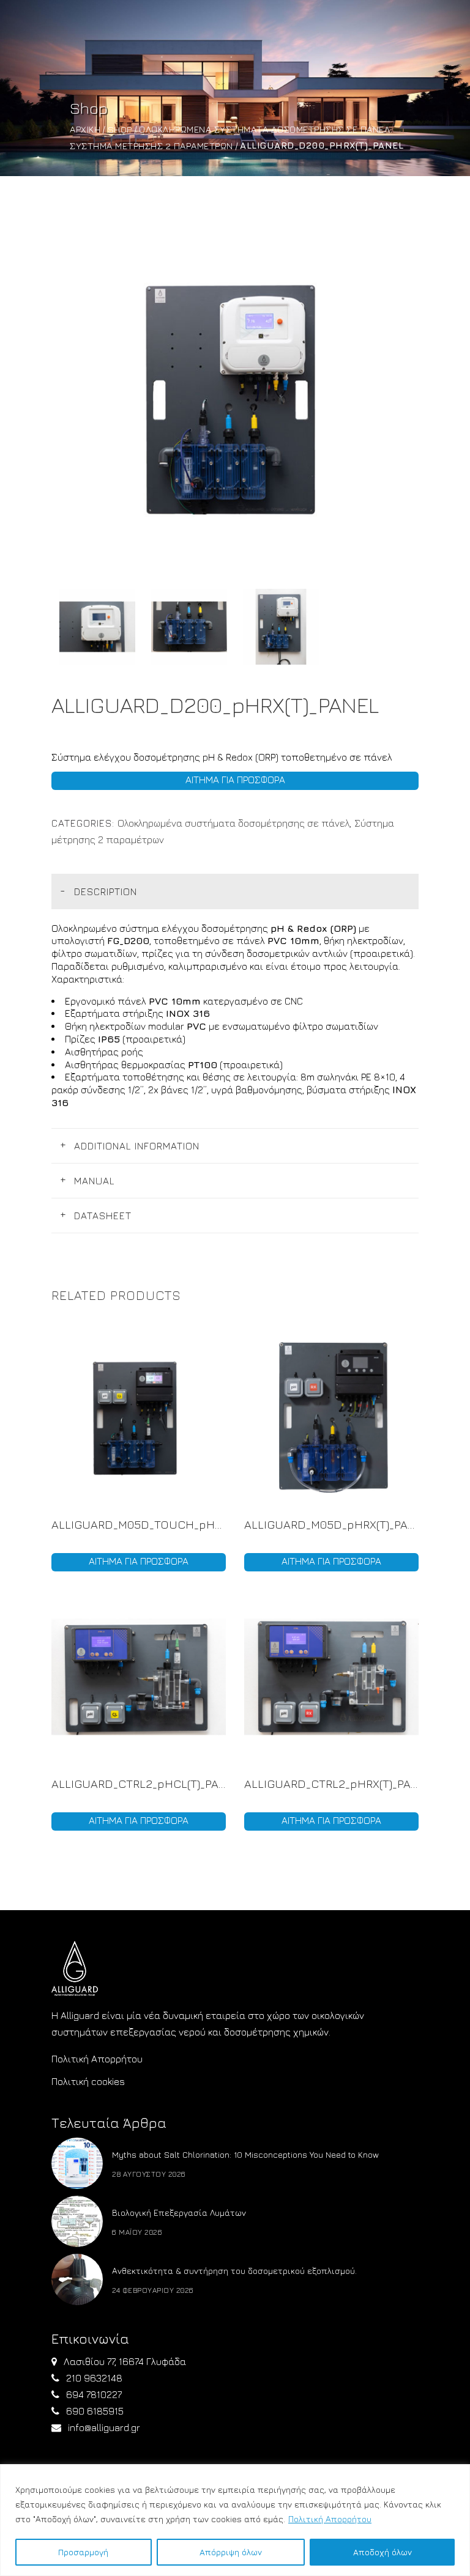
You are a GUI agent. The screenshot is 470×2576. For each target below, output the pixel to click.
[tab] (235, 891)
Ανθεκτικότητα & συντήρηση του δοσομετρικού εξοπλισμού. (234, 2271)
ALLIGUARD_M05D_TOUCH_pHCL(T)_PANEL (139, 1524)
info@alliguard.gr (104, 2427)
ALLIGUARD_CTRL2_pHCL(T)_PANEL (139, 1784)
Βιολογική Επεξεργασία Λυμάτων (179, 2212)
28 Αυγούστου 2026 (149, 2174)
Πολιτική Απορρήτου (330, 2519)
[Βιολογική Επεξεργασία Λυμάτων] (77, 2221)
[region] (235, 2520)
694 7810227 (94, 2394)
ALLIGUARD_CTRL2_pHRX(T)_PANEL (331, 1784)
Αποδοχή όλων (382, 2552)
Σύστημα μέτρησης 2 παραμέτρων (151, 146)
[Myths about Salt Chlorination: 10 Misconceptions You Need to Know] (77, 2163)
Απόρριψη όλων (231, 2552)
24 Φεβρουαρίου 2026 (153, 2290)
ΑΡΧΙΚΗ (85, 129)
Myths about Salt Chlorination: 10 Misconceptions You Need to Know (245, 2154)
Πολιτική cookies (88, 2081)
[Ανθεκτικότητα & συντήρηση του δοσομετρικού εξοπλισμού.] (77, 2279)
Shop (120, 129)
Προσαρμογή (83, 2552)
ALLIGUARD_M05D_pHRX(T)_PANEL (331, 1524)
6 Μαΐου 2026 (137, 2232)
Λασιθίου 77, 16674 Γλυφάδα (125, 2361)
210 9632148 (94, 2378)
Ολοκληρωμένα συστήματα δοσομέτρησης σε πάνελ (264, 129)
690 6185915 (95, 2411)
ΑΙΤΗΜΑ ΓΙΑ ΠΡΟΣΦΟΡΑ (235, 780)
